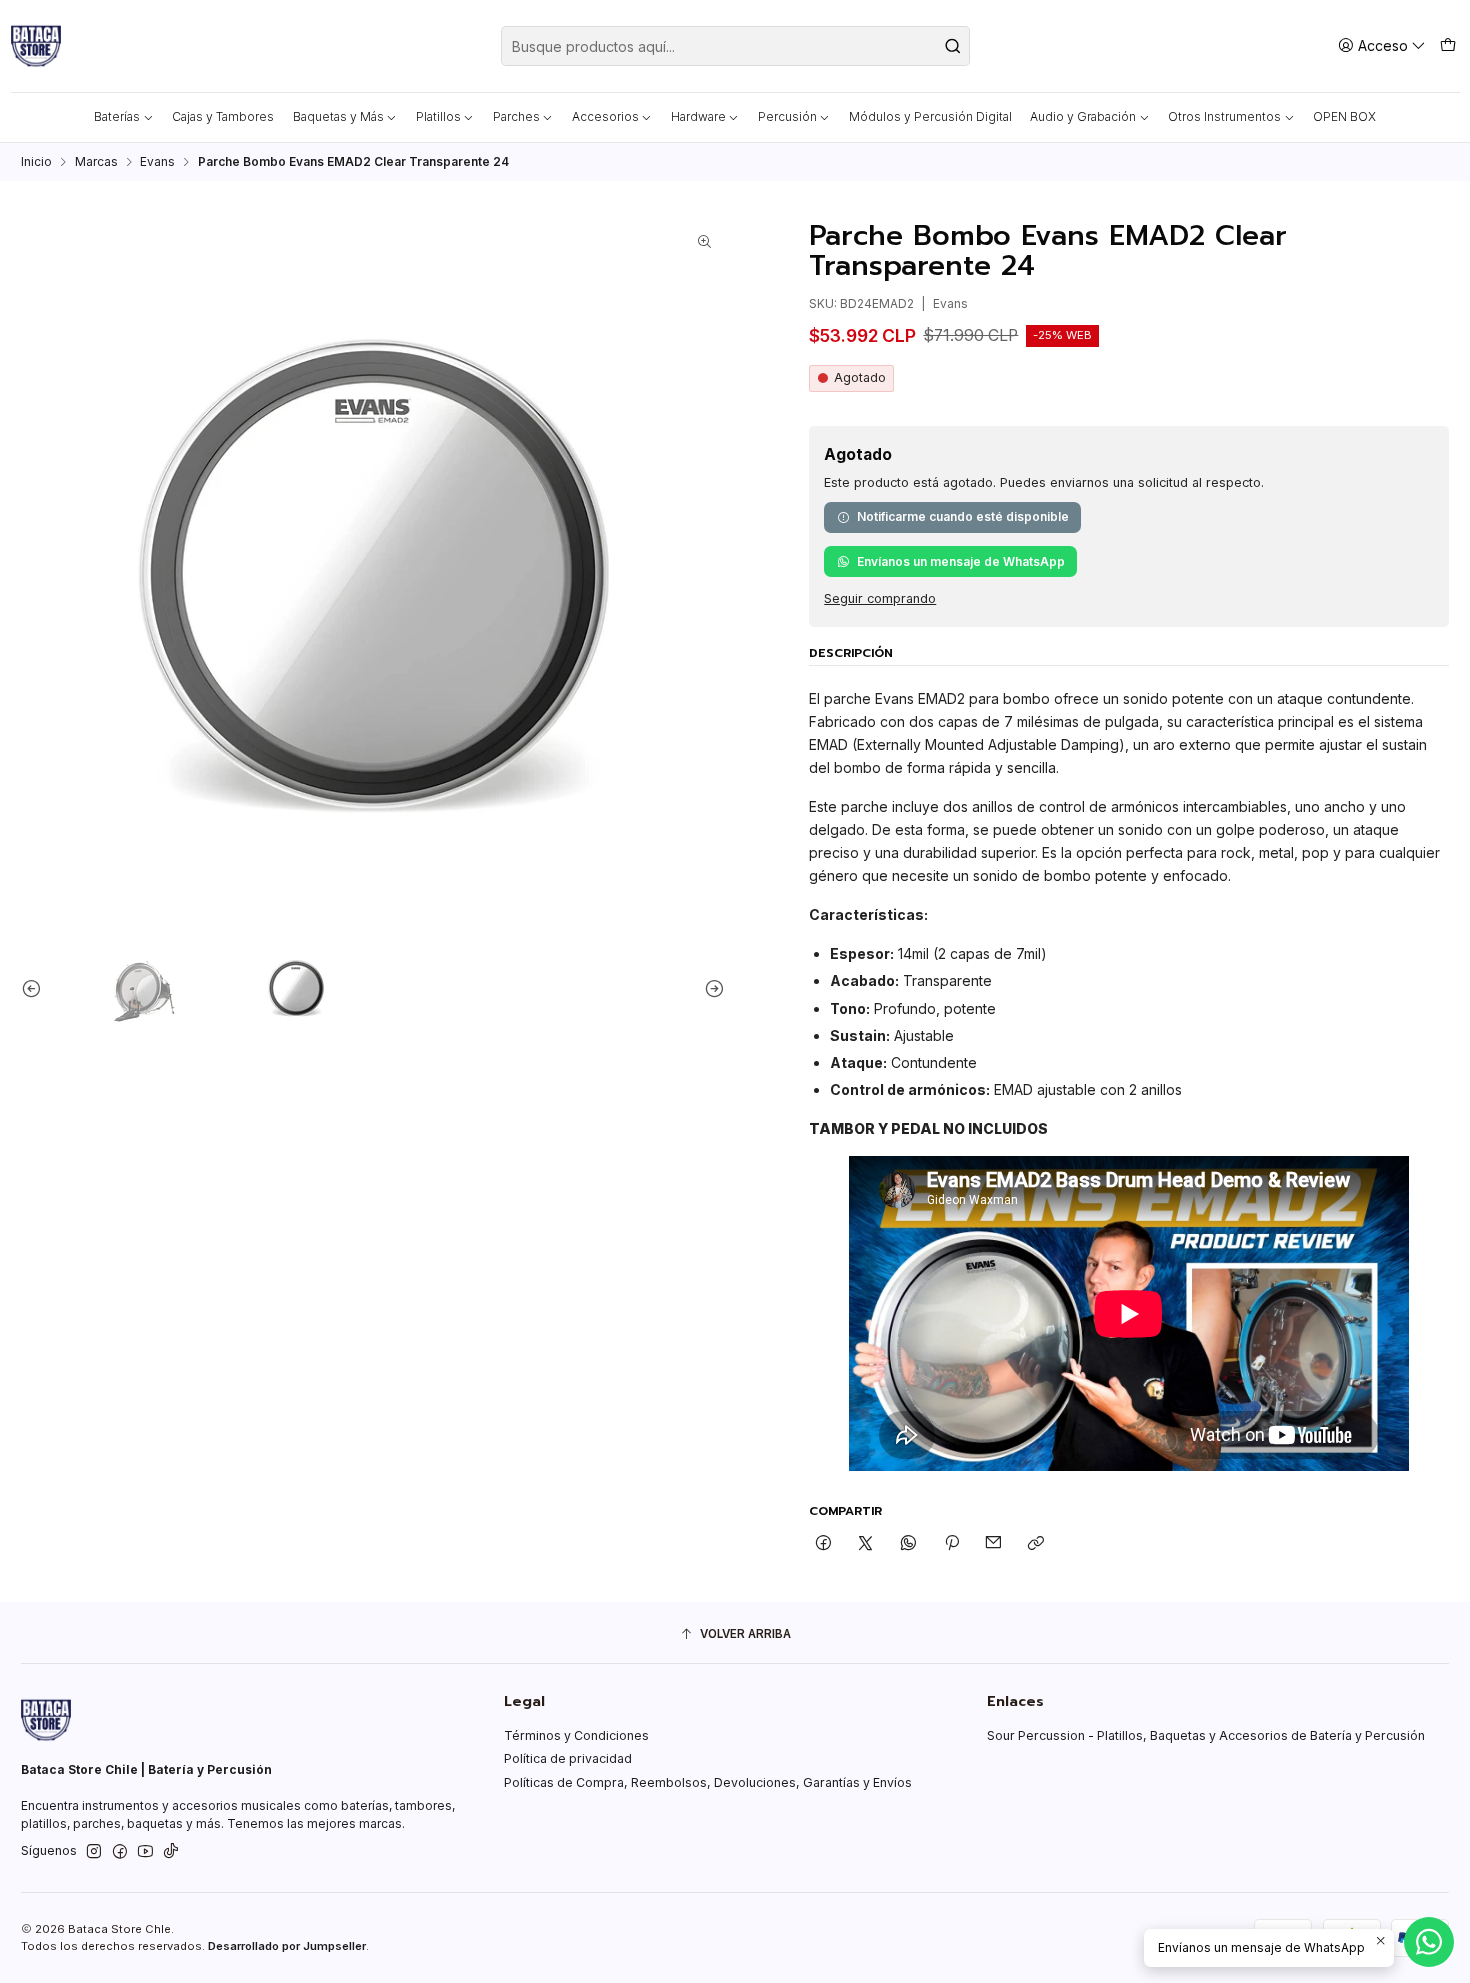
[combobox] (735, 46)
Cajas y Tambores (223, 116)
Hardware (698, 116)
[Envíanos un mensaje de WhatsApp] (1429, 1942)
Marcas (96, 162)
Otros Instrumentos (1224, 116)
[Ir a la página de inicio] (36, 46)
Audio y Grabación (1083, 116)
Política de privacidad (568, 1758)
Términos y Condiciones (576, 1735)
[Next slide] (710, 988)
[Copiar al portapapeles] (1036, 1543)
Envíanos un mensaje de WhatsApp (961, 561)
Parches (516, 116)
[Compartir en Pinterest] (951, 1543)
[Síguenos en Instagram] (94, 1852)
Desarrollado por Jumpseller (287, 1946)
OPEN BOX (1344, 116)
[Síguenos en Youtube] (145, 1852)
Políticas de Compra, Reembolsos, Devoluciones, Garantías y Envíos (708, 1782)
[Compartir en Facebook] (824, 1543)
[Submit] (953, 46)
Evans (157, 162)
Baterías (117, 116)
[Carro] (1447, 45)
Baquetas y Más (338, 116)
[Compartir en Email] (994, 1543)
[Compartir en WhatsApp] (909, 1543)
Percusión (787, 116)
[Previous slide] (36, 988)
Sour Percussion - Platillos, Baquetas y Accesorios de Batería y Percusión (1206, 1735)
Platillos (438, 116)
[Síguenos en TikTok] (171, 1852)
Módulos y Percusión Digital (930, 116)
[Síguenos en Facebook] (120, 1852)
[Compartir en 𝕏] (866, 1543)
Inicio (36, 162)
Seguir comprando (880, 599)
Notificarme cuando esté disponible (963, 516)
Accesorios (605, 116)
